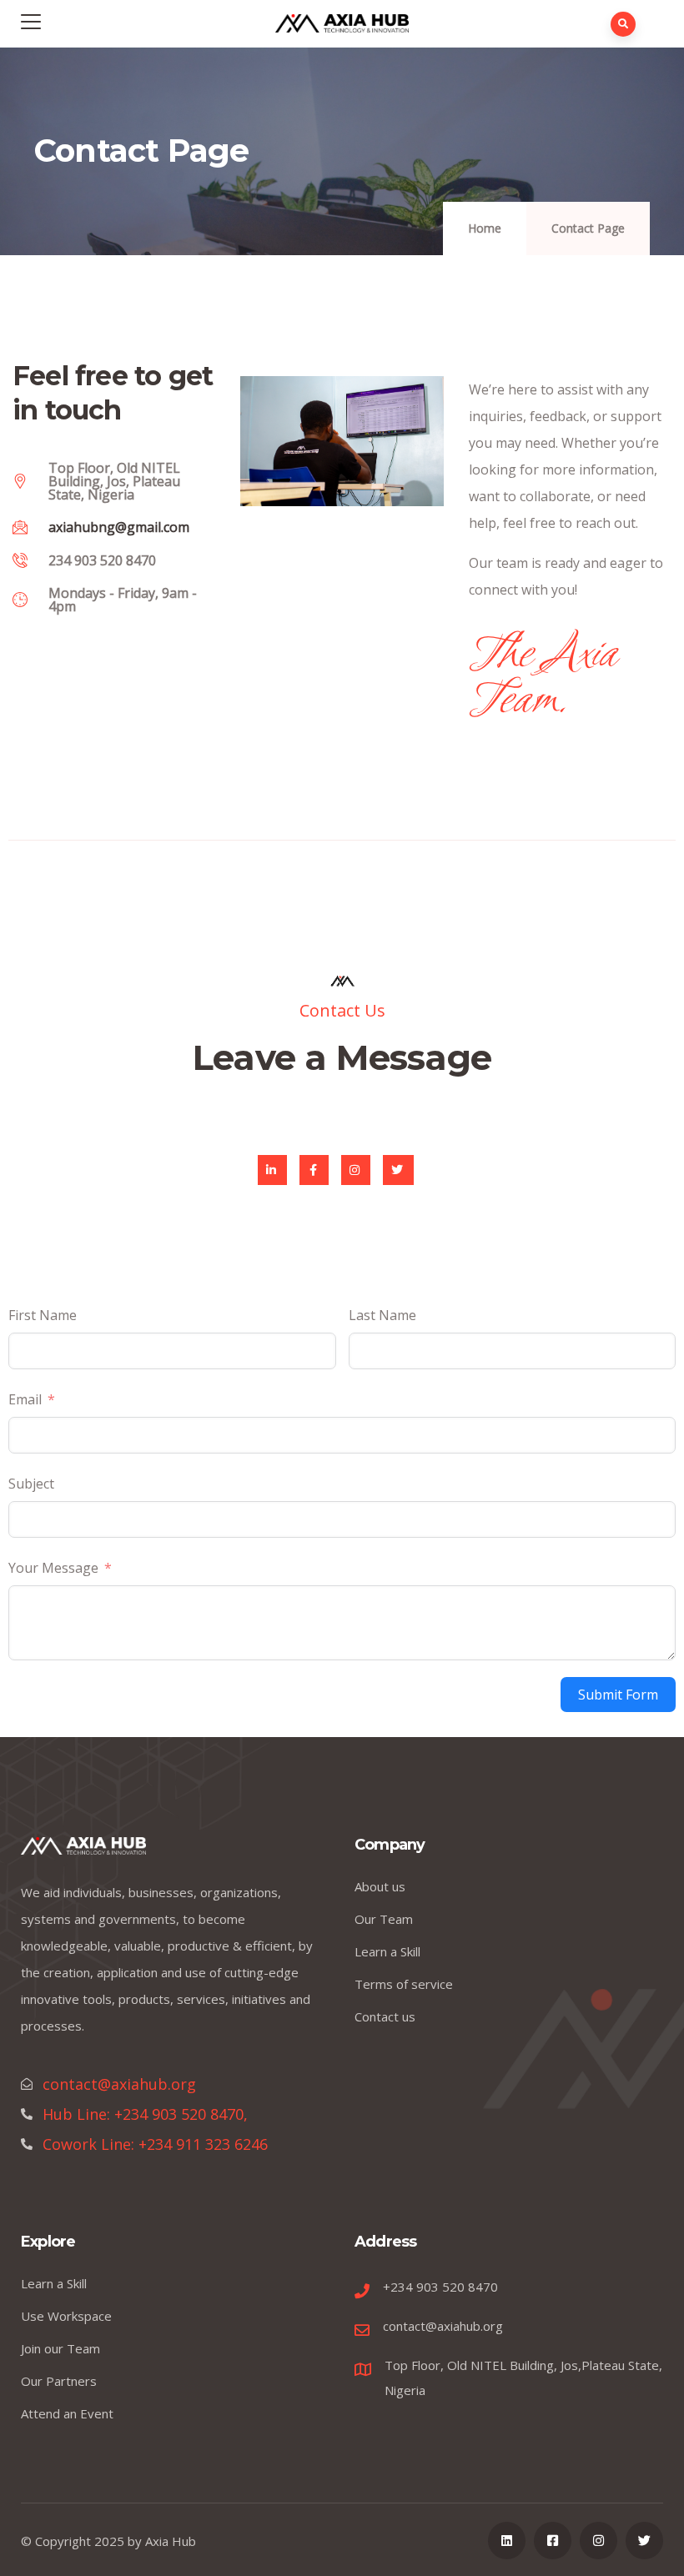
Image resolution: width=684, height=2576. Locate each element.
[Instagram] (356, 1170)
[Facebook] (314, 1170)
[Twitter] (398, 1170)
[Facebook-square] (553, 2541)
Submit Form (618, 1695)
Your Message (53, 1568)
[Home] (83, 1850)
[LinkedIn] (272, 1170)
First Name (43, 1315)
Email (25, 1399)
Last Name (382, 1315)
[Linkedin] (507, 2541)
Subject (31, 1484)
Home (485, 228)
